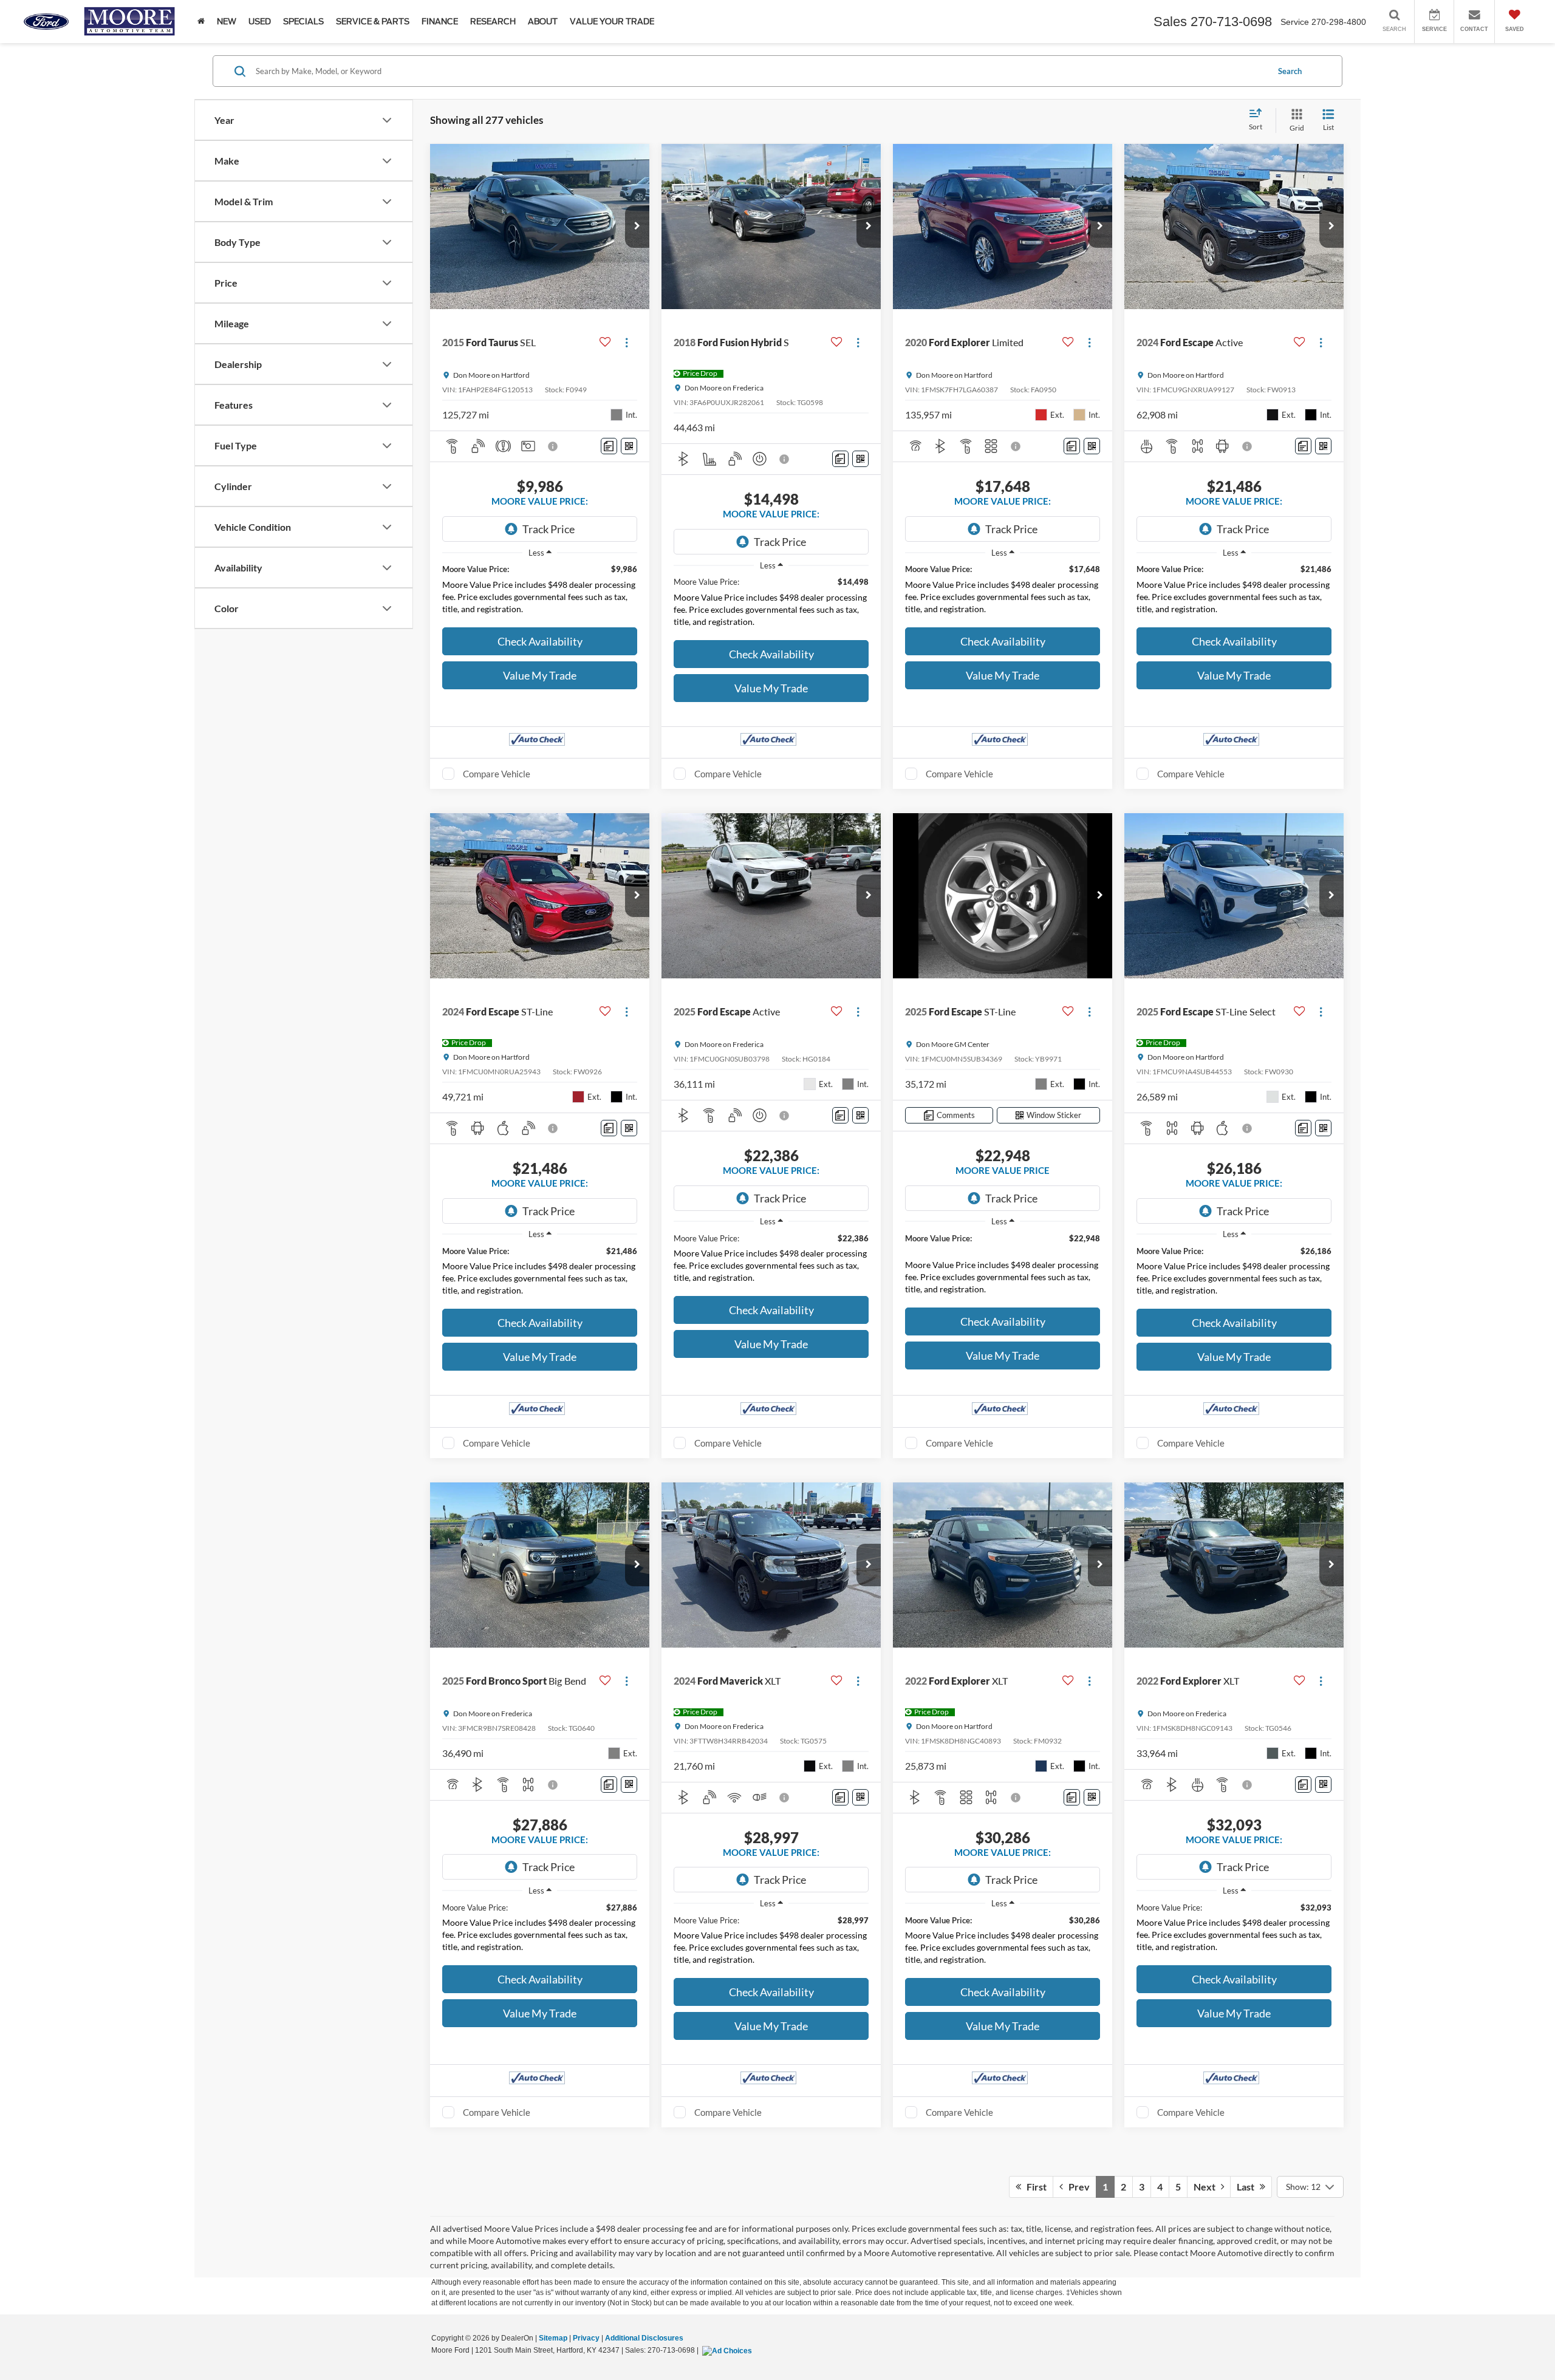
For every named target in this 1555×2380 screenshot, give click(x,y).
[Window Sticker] (629, 446)
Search (1290, 71)
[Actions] (627, 342)
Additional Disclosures (644, 2338)
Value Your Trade (612, 22)
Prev (1076, 2187)
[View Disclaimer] (553, 446)
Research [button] (493, 22)
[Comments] (609, 446)
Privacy (586, 2338)
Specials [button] (303, 22)
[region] (540, 592)
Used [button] (260, 22)
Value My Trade (540, 675)
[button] (637, 227)
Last (1248, 2187)
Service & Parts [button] (373, 22)
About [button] (543, 22)
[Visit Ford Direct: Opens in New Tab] (729, 2350)
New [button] (227, 22)
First (1034, 2187)
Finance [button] (440, 22)
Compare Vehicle (497, 774)
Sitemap (553, 2338)
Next (1207, 2187)
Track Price (549, 529)
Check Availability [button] (540, 641)
